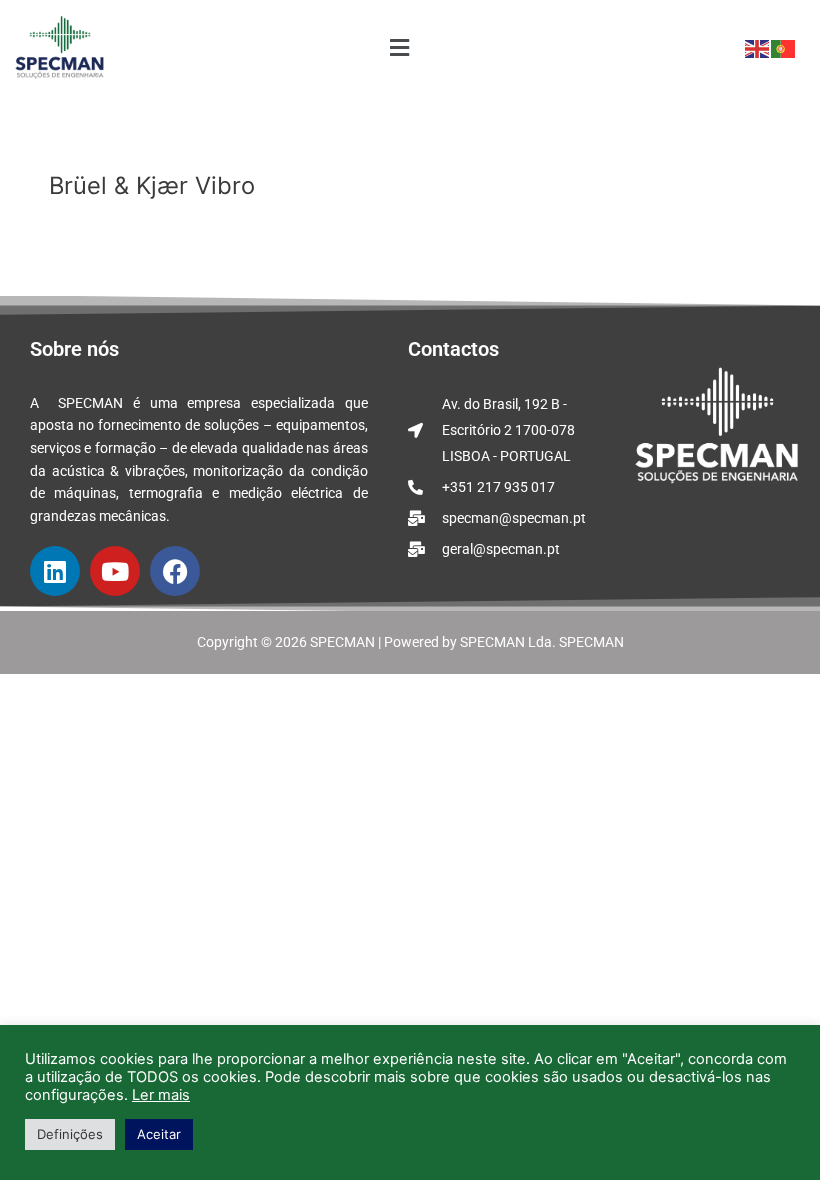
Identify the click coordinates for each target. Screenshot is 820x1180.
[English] (758, 48)
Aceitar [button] (159, 1134)
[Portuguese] (784, 48)
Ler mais (161, 1095)
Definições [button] (70, 1134)
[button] (399, 48)
